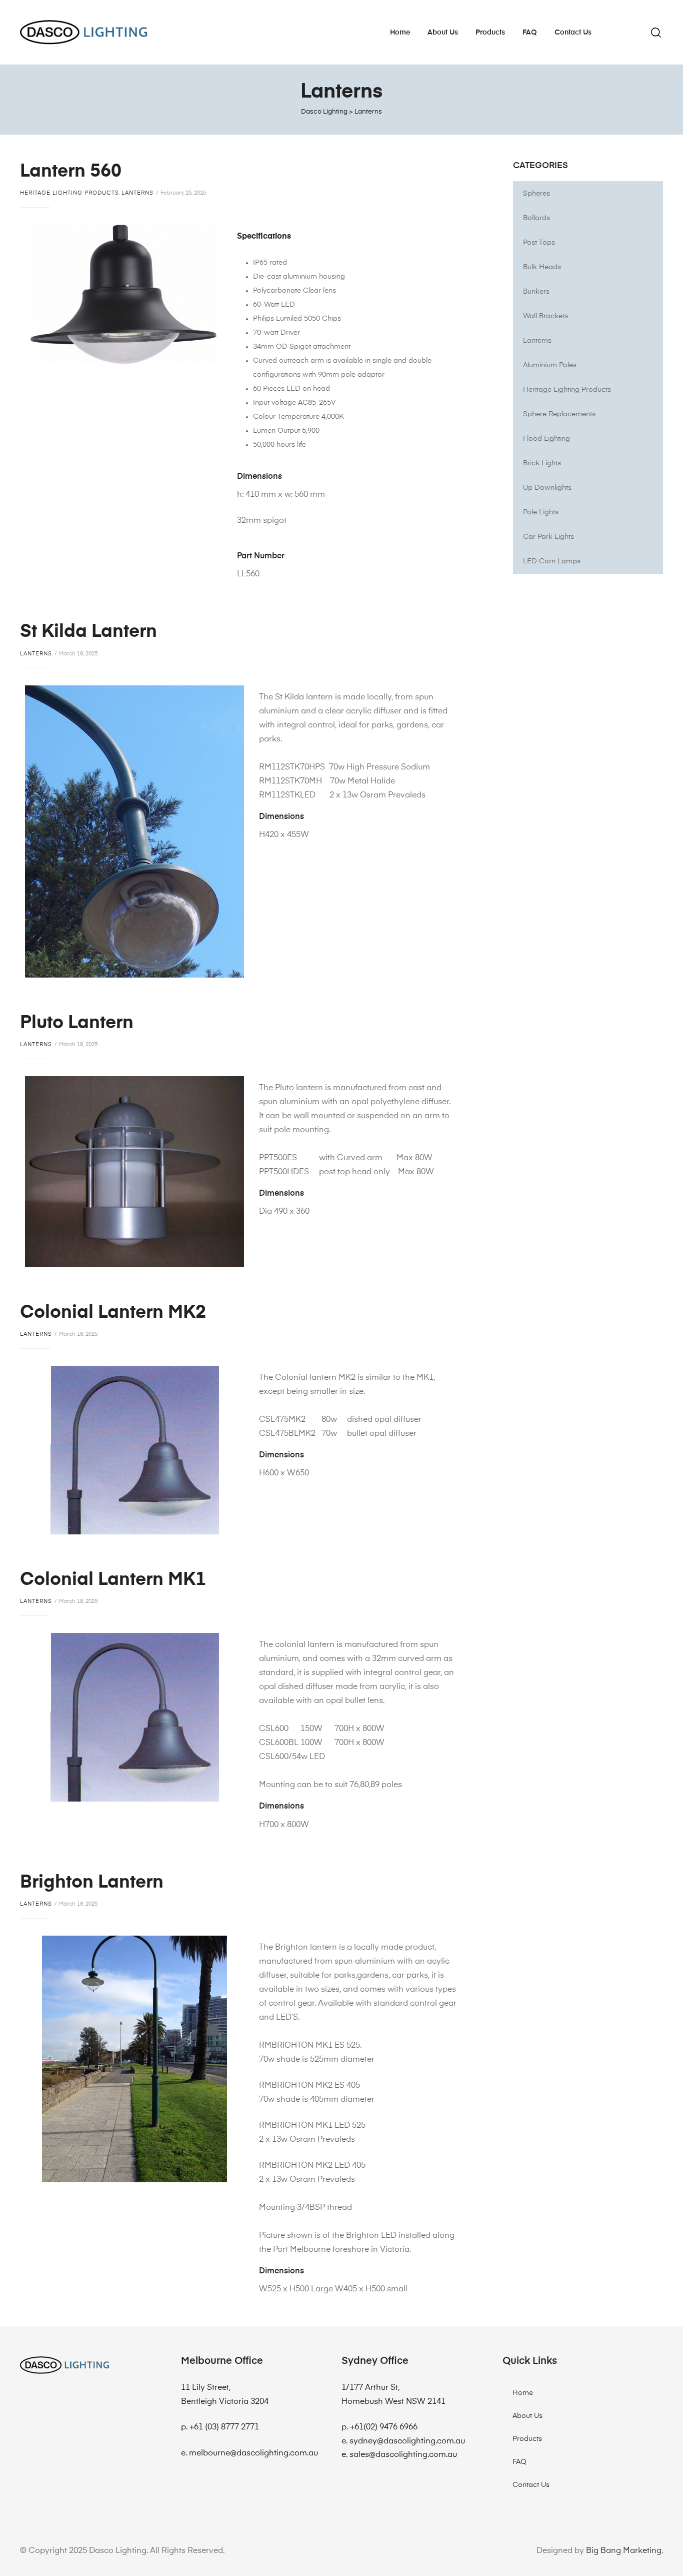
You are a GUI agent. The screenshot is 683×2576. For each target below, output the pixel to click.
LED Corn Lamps (552, 561)
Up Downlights (547, 488)
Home (400, 33)
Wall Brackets (545, 316)
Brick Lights (542, 463)
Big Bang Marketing (624, 2551)
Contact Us (573, 33)
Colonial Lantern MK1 (113, 1580)
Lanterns (137, 193)
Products (490, 33)
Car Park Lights (548, 537)
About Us (443, 33)
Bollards (536, 218)
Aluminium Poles (550, 365)
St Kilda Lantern (88, 632)
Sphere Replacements (559, 414)
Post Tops (539, 243)
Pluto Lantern (77, 1023)
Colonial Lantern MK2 (113, 1313)
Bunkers (536, 292)
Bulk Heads (542, 267)
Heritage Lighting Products (69, 193)
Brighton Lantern (92, 1883)
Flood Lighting (546, 439)
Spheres (536, 194)
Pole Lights (541, 512)
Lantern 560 (71, 172)
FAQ (530, 33)
